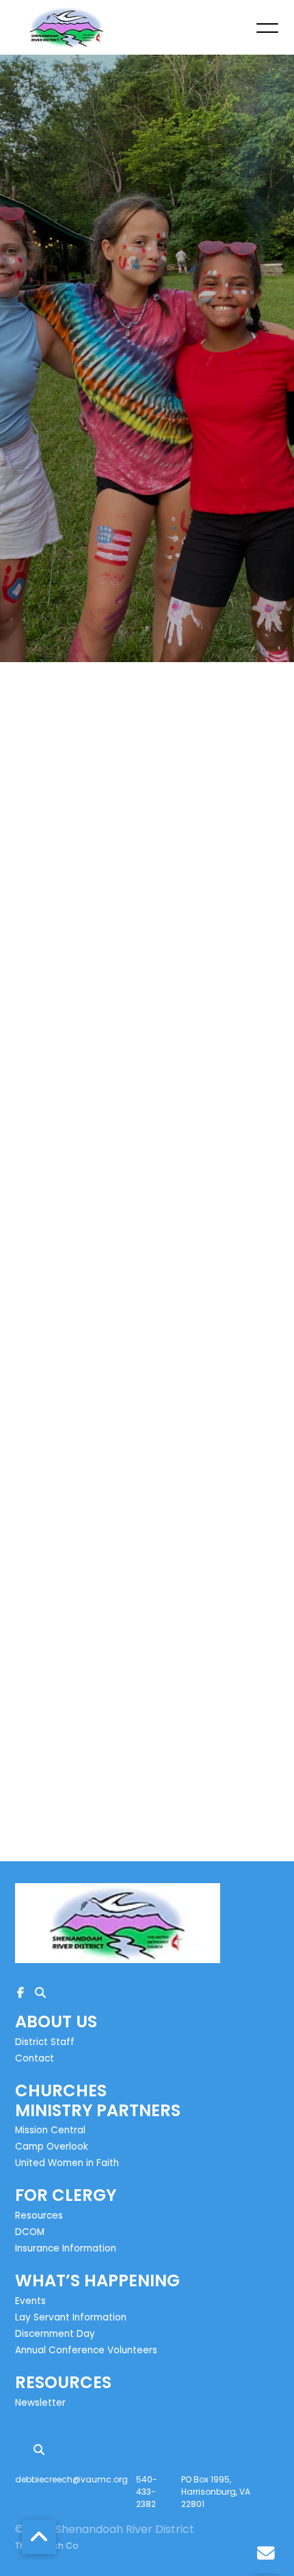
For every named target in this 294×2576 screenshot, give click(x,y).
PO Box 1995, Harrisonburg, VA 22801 (216, 2492)
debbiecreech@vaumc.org (71, 2479)
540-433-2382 (147, 2492)
